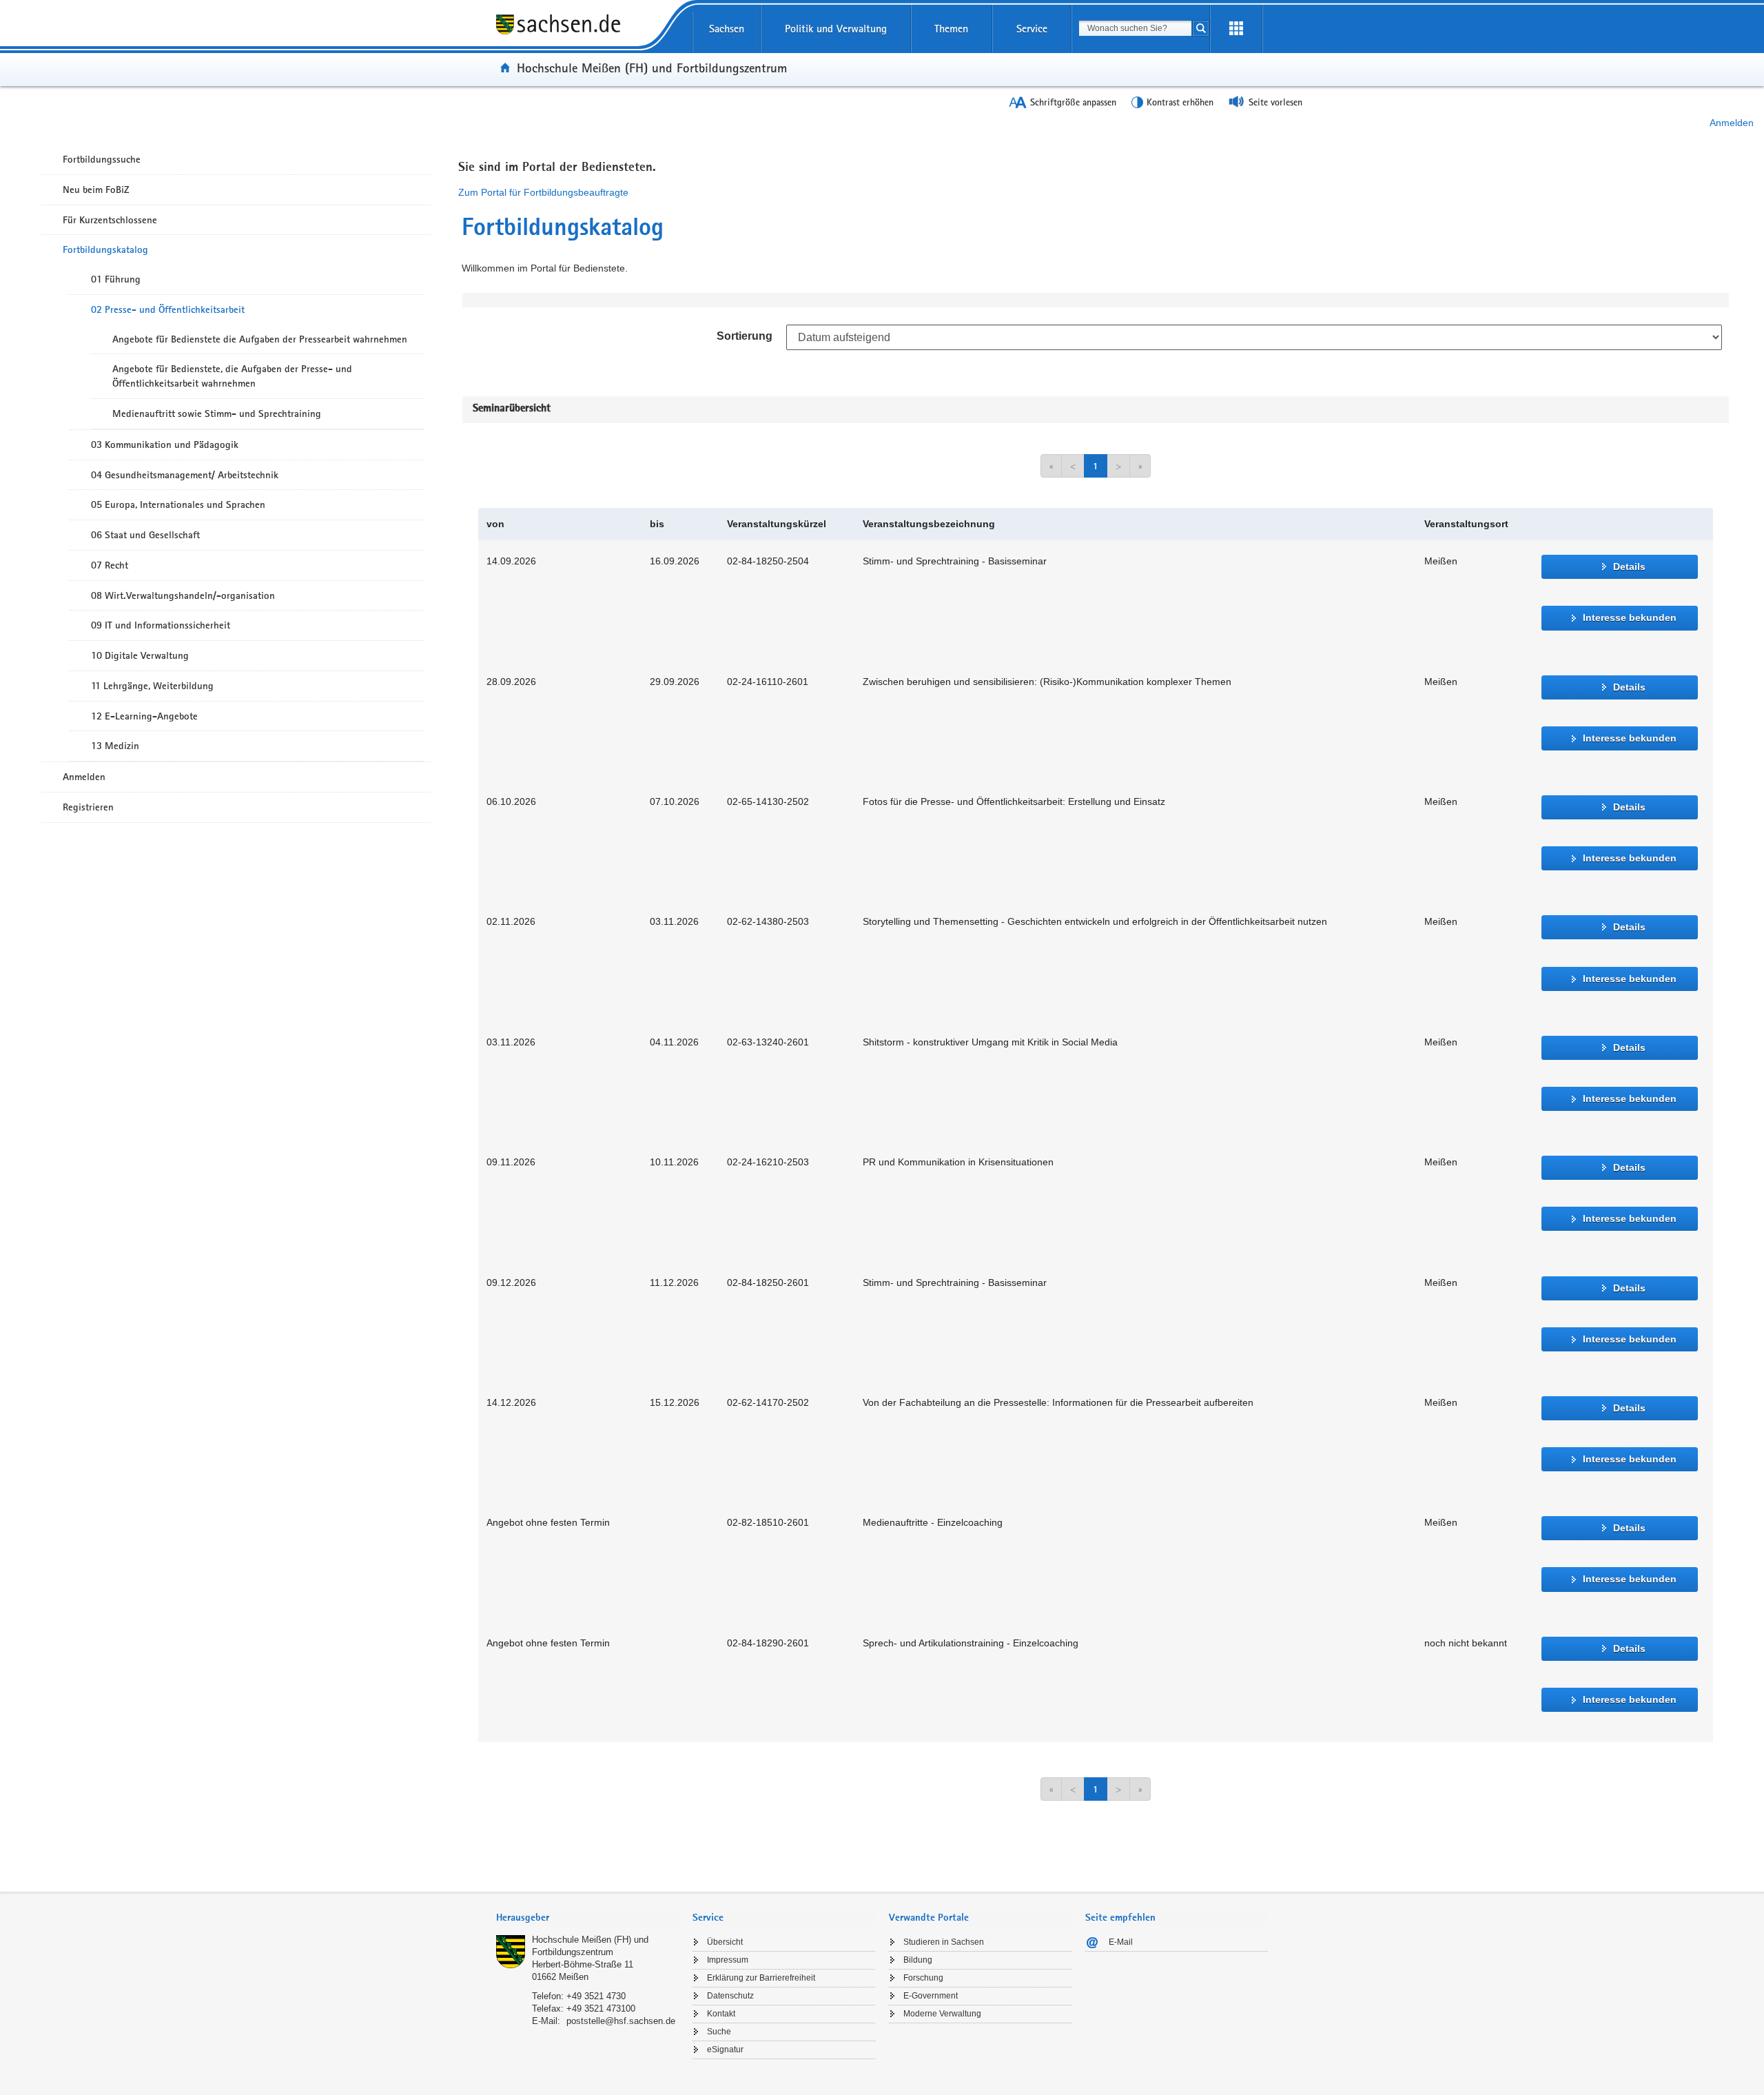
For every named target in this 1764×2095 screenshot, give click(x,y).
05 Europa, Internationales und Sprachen (178, 504)
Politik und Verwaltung (836, 29)
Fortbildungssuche (102, 159)
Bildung (918, 1960)
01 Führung (116, 279)
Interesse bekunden (1630, 617)
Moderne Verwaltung (942, 2014)
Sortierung (745, 336)
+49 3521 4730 (596, 1996)
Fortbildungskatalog (105, 249)
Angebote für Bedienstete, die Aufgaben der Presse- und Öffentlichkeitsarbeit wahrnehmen (232, 376)
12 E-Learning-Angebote (144, 716)
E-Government (931, 1996)
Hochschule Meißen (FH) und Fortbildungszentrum (652, 68)
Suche (719, 2032)
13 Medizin (115, 746)
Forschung (923, 1978)
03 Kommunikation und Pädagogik (165, 444)
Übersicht (725, 1942)
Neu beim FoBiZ (96, 190)
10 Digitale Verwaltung (140, 655)
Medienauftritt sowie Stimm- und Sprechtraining (217, 413)
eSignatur (725, 2050)
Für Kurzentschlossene (110, 220)
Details (1629, 566)
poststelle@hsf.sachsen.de (621, 2021)
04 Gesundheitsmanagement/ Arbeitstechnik (185, 475)
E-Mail (1121, 1942)
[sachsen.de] (587, 34)
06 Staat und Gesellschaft (145, 535)
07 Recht (110, 565)
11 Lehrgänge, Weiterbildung (152, 686)
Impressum (728, 1960)
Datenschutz (730, 1996)
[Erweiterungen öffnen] (1236, 29)
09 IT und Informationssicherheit (161, 625)
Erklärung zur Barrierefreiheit (761, 1978)
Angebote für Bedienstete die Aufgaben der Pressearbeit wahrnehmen (260, 339)
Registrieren (88, 807)
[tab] (587, 1919)
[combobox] (1135, 28)
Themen (951, 29)
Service (1032, 29)
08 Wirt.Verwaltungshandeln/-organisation (183, 595)
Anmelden (1732, 123)
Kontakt (721, 2014)
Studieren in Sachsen (944, 1942)
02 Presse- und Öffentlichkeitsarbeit (168, 309)
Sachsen (727, 29)
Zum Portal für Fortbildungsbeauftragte (543, 192)
